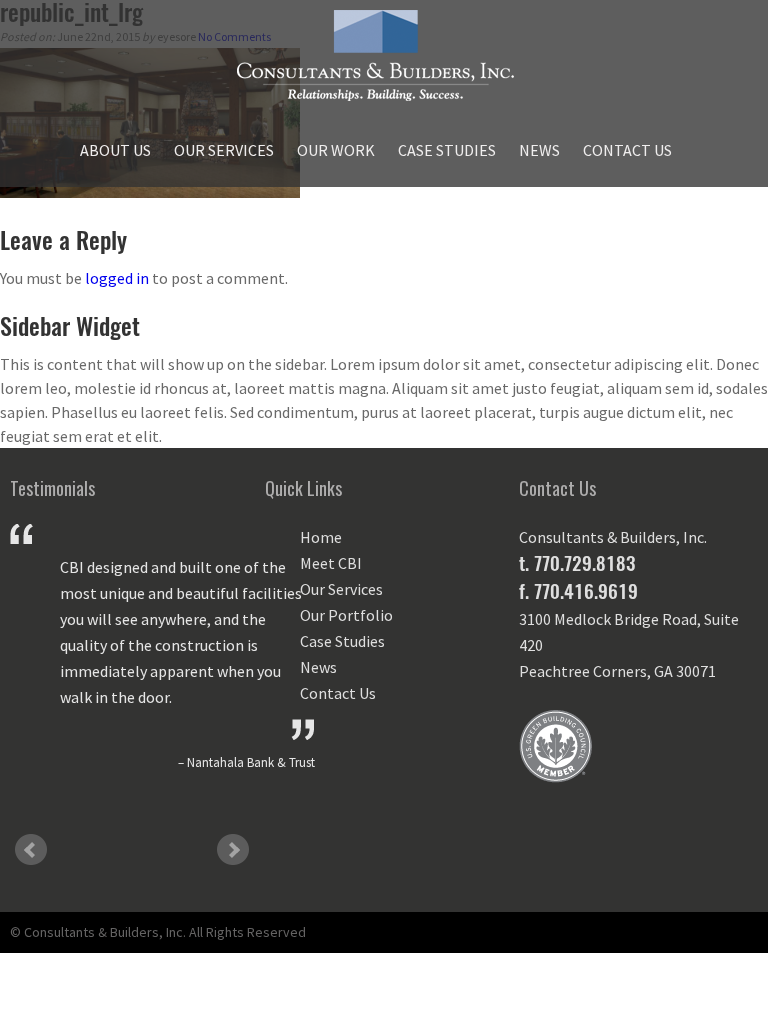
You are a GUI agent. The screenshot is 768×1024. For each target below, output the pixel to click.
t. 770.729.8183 (577, 563)
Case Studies (447, 150)
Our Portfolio (346, 615)
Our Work (336, 150)
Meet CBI (331, 563)
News (539, 150)
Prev (31, 850)
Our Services (224, 150)
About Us (115, 150)
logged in (117, 278)
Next (233, 850)
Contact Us (627, 150)
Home (321, 537)
